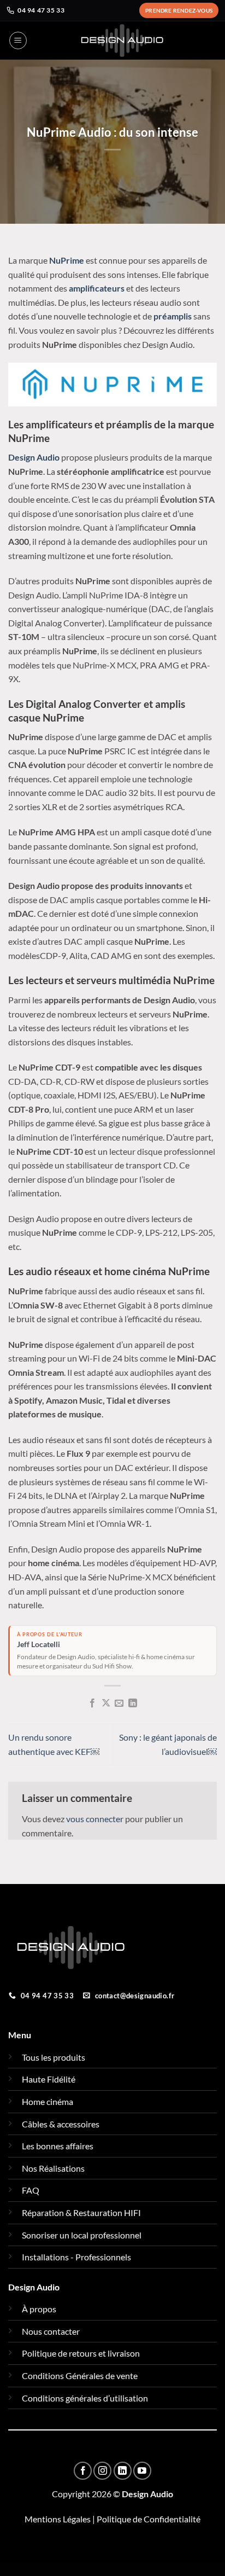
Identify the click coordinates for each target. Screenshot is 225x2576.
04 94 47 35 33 (41, 10)
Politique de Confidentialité (149, 2519)
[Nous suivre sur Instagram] (102, 2471)
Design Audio (34, 457)
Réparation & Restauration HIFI (81, 2212)
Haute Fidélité (49, 2079)
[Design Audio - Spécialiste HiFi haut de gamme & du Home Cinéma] (122, 40)
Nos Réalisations (53, 2168)
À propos (39, 2309)
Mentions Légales (58, 2519)
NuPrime (67, 260)
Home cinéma (48, 2101)
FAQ (31, 2190)
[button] (18, 40)
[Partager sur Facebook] (92, 1703)
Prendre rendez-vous (179, 10)
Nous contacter (51, 2331)
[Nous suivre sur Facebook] (83, 2471)
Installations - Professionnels (76, 2257)
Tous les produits (54, 2057)
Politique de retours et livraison (81, 2353)
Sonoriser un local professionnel (82, 2235)
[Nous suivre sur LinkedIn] (123, 2471)
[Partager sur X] (106, 1703)
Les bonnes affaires (58, 2146)
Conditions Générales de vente (80, 2376)
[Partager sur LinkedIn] (133, 1703)
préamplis (173, 316)
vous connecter (95, 1819)
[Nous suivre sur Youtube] (142, 2471)
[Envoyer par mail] (119, 1703)
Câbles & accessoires (61, 2124)
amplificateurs (97, 288)
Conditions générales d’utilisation (85, 2398)
